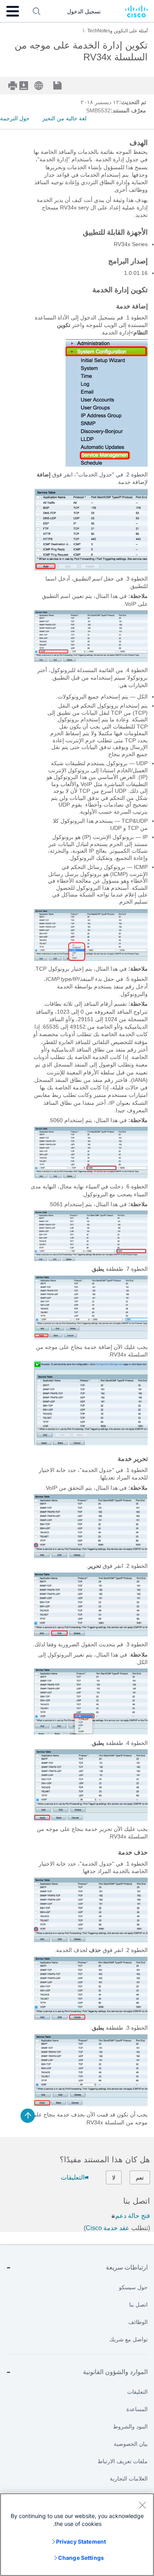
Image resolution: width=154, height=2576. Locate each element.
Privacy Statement (81, 2541)
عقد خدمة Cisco (108, 2228)
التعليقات (73, 2177)
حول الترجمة (15, 118)
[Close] (142, 2505)
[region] (77, 2535)
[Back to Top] (28, 2116)
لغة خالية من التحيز (64, 118)
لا (114, 2178)
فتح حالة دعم (133, 2216)
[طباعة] (13, 86)
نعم (140, 2178)
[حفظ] (64, 86)
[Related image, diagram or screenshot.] (107, 465)
